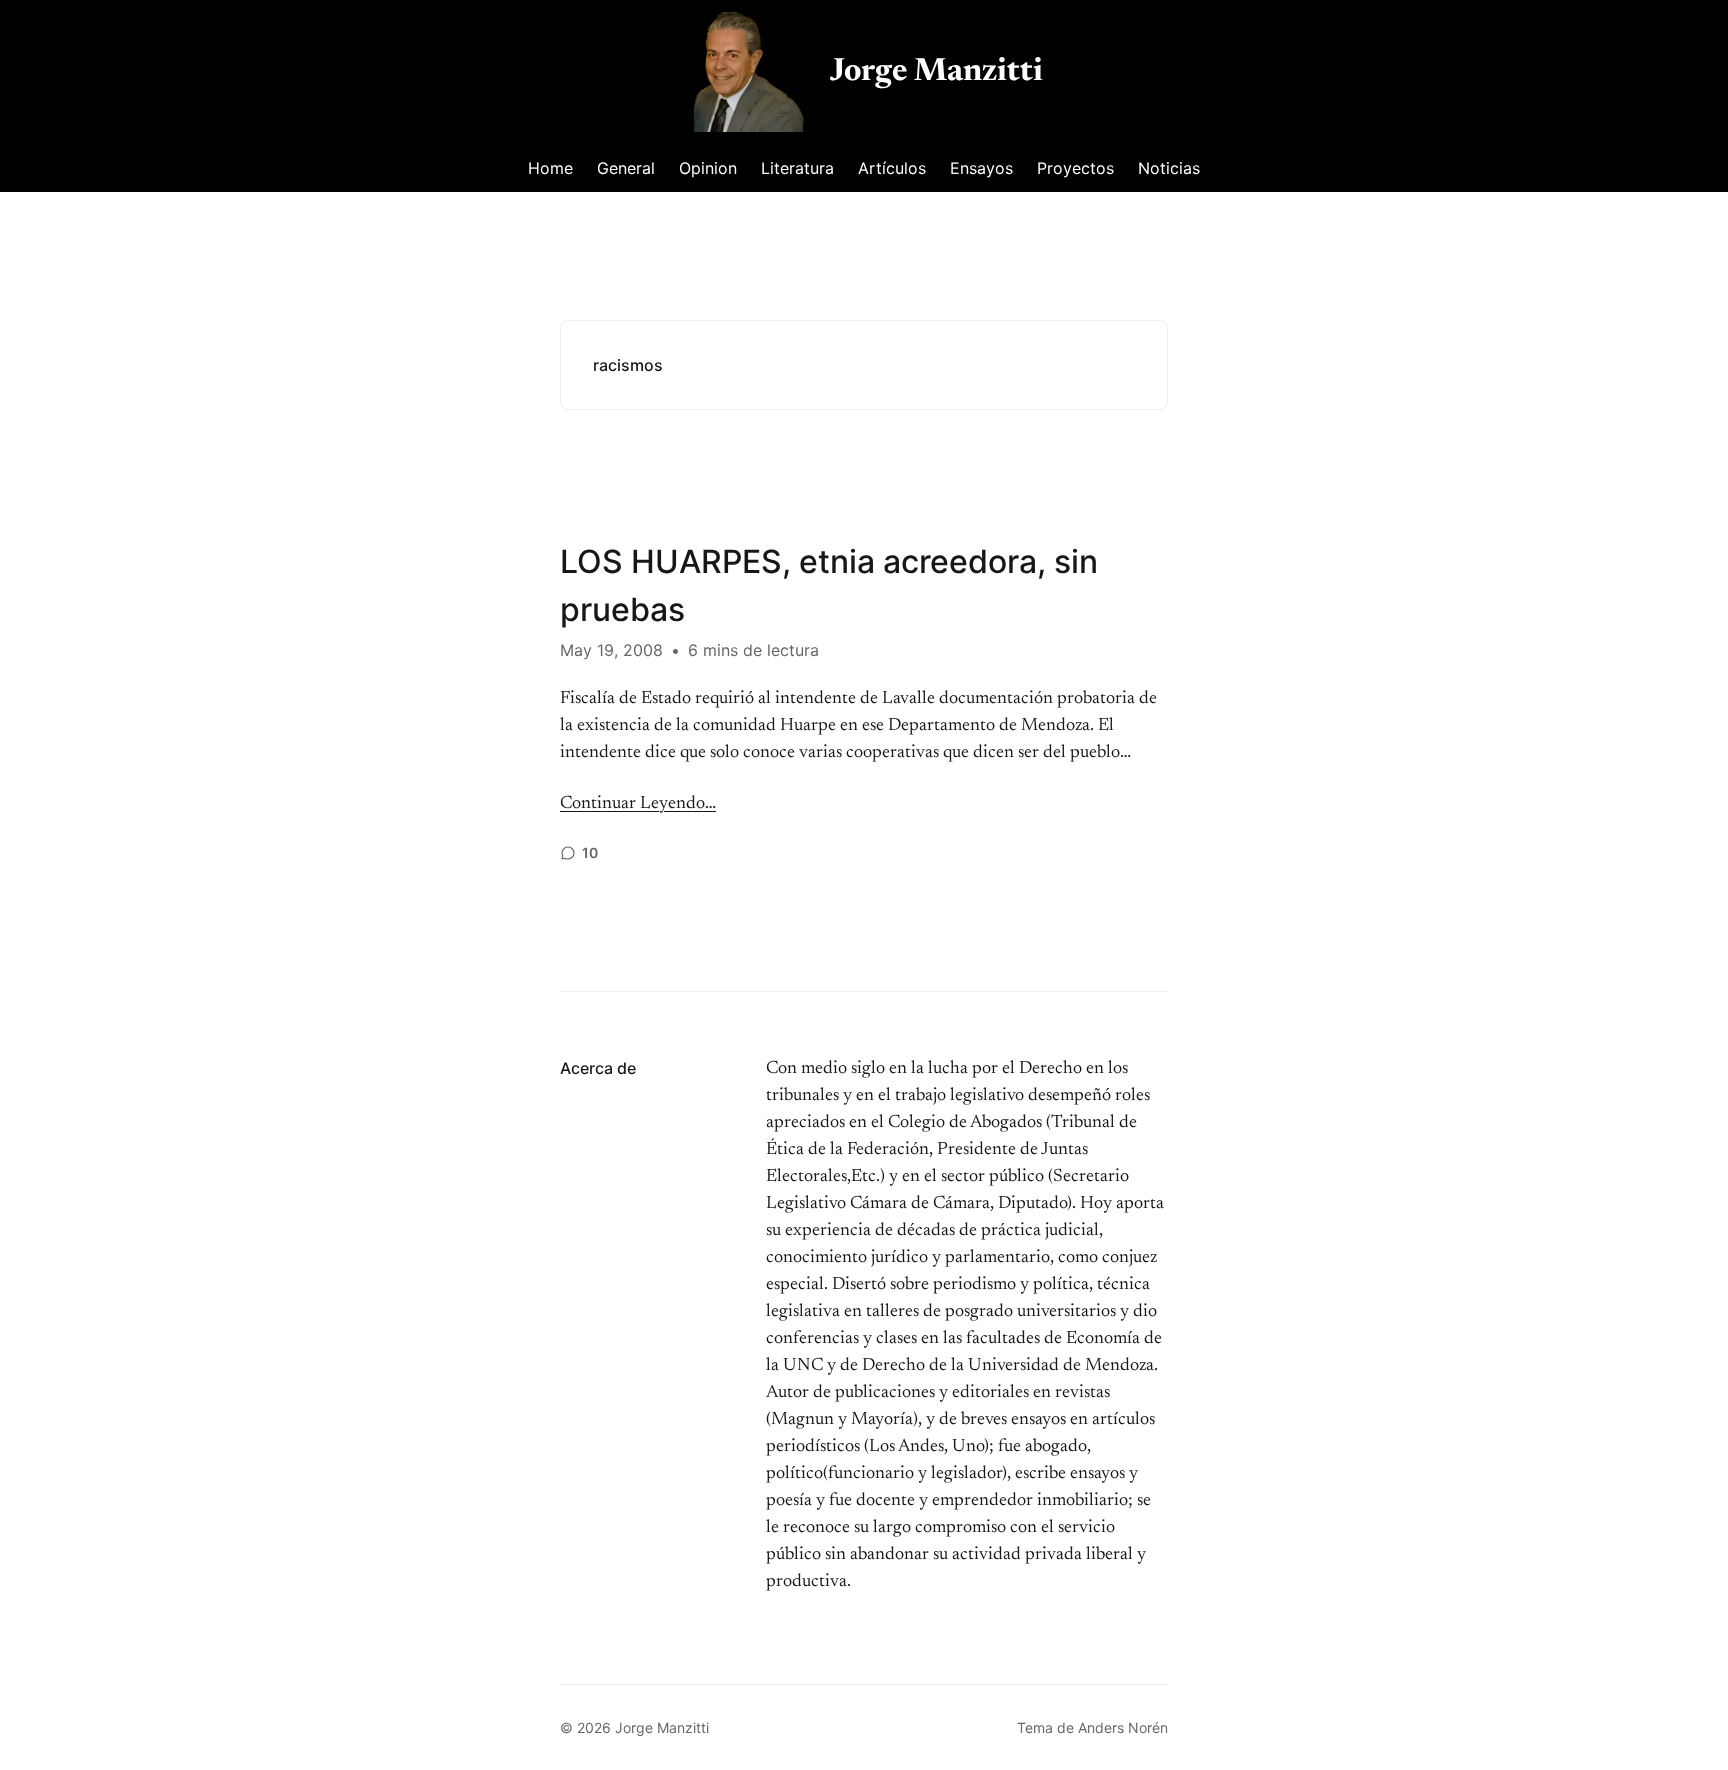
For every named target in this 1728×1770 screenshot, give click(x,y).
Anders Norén (1123, 1727)
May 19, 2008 (611, 650)
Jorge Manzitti (936, 72)
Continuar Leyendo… (638, 804)
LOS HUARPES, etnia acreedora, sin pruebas (829, 585)
